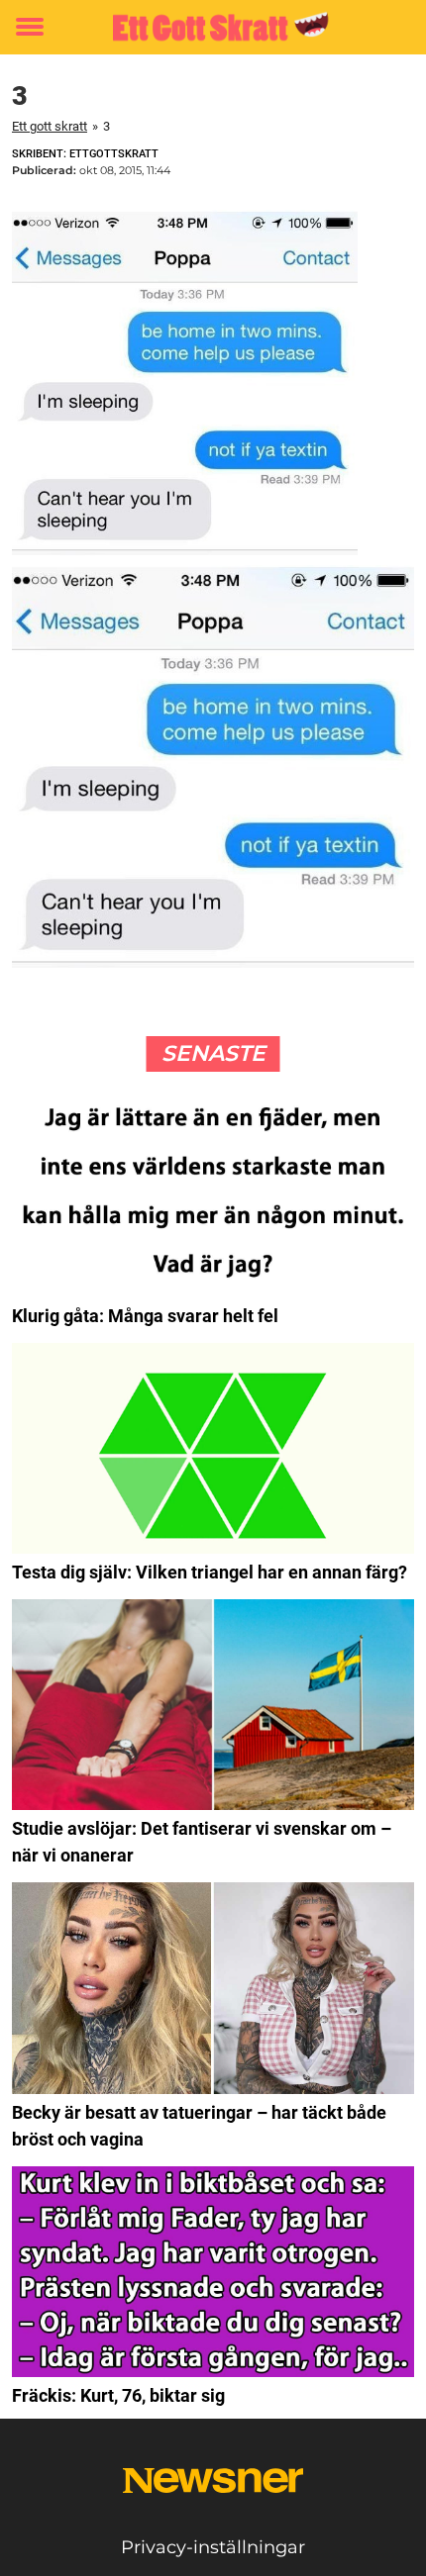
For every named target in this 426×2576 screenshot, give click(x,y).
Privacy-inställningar (213, 2547)
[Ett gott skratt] (213, 27)
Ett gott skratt (50, 126)
